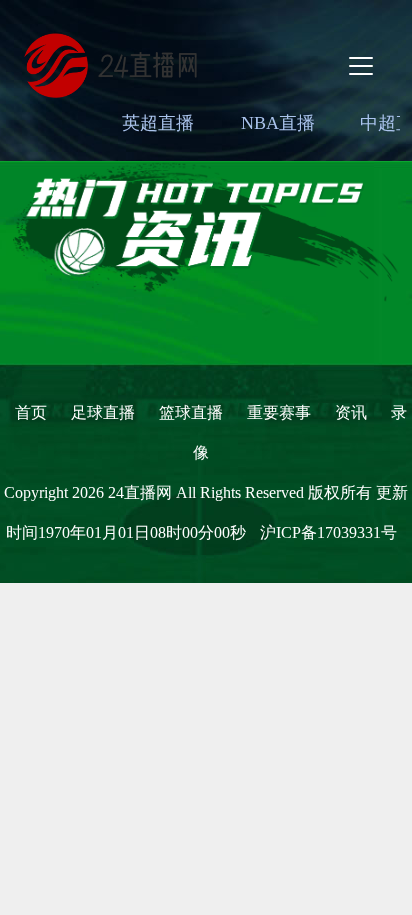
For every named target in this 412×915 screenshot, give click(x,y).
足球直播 (103, 412)
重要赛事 (279, 412)
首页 (31, 412)
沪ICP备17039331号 (328, 532)
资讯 (351, 412)
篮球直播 (191, 412)
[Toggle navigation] (361, 66)
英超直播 (158, 123)
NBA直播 (278, 123)
